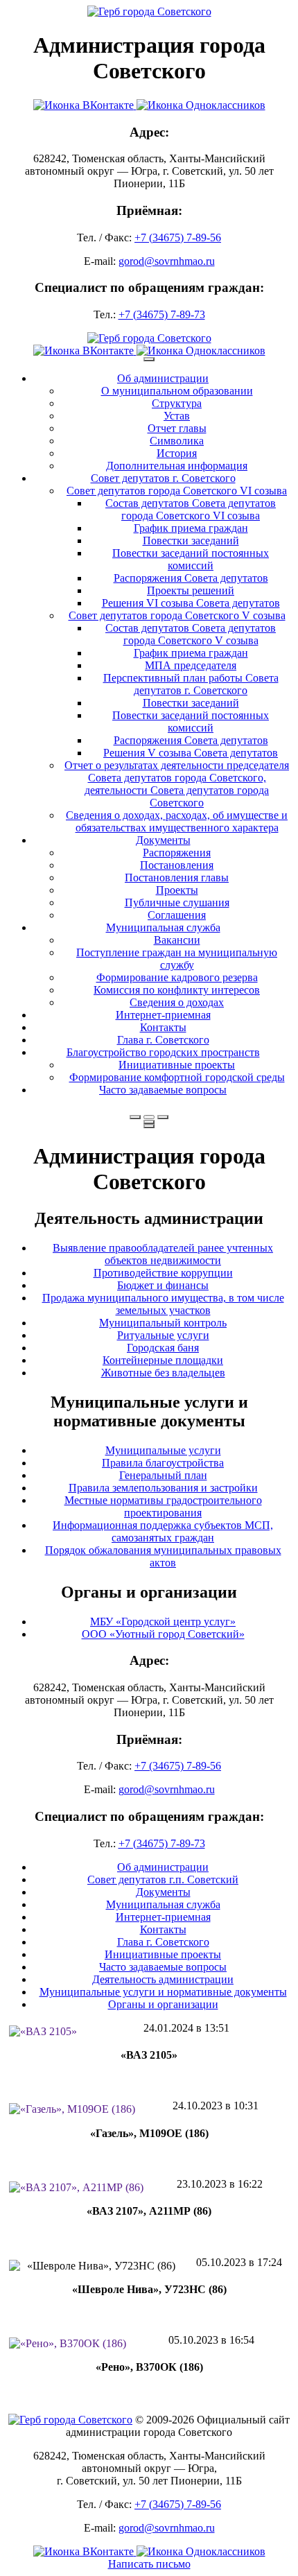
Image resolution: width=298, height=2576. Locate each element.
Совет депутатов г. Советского (163, 478)
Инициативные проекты (177, 1065)
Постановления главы (177, 878)
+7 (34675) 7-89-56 (178, 237)
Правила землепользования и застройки (163, 1488)
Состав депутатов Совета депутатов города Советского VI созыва (191, 509)
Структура (177, 403)
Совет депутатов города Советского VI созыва (177, 491)
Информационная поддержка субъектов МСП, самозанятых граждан (163, 1531)
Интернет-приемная (163, 1015)
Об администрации (163, 378)
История (177, 453)
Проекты (177, 890)
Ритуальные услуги (163, 1335)
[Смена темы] (163, 1117)
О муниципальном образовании (177, 391)
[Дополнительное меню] (149, 359)
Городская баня (163, 1348)
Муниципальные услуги (163, 1450)
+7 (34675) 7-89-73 (162, 314)
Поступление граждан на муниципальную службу (177, 959)
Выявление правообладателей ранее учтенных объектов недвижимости (163, 1254)
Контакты (163, 1027)
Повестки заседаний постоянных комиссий (191, 559)
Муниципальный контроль (163, 1323)
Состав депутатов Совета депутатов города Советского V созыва (191, 634)
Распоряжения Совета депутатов (191, 578)
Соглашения (177, 915)
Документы (163, 840)
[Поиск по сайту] (135, 1117)
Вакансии (177, 940)
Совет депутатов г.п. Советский (163, 1879)
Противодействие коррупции (163, 1273)
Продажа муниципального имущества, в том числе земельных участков (163, 1304)
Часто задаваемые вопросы (163, 1090)
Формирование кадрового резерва (177, 977)
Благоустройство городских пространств (163, 1052)
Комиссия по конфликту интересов (177, 990)
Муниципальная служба (163, 927)
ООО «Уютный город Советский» (163, 1634)
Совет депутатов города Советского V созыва (177, 615)
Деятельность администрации (163, 1979)
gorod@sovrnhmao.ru (167, 261)
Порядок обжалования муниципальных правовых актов (163, 1556)
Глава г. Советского (163, 1040)
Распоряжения (177, 853)
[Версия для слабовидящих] (149, 1117)
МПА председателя (191, 665)
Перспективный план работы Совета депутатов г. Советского (191, 684)
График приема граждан (191, 528)
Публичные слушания (177, 902)
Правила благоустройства (163, 1463)
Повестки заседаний (191, 541)
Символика (177, 441)
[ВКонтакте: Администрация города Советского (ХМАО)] (85, 105)
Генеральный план (163, 1475)
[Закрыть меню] (149, 1122)
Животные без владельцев (163, 1373)
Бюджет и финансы (163, 1285)
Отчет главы (177, 428)
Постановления (177, 865)
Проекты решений (191, 590)
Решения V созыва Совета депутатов (191, 753)
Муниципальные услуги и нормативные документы (163, 1992)
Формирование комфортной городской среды (177, 1077)
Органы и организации (163, 2004)
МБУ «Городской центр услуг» (163, 1622)
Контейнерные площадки (163, 1360)
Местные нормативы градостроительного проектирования (163, 1506)
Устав (177, 416)
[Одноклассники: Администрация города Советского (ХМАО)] (201, 105)
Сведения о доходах (177, 1002)
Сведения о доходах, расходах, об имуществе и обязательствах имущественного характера (177, 821)
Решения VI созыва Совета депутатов (191, 603)
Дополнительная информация (177, 466)
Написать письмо (149, 2564)
